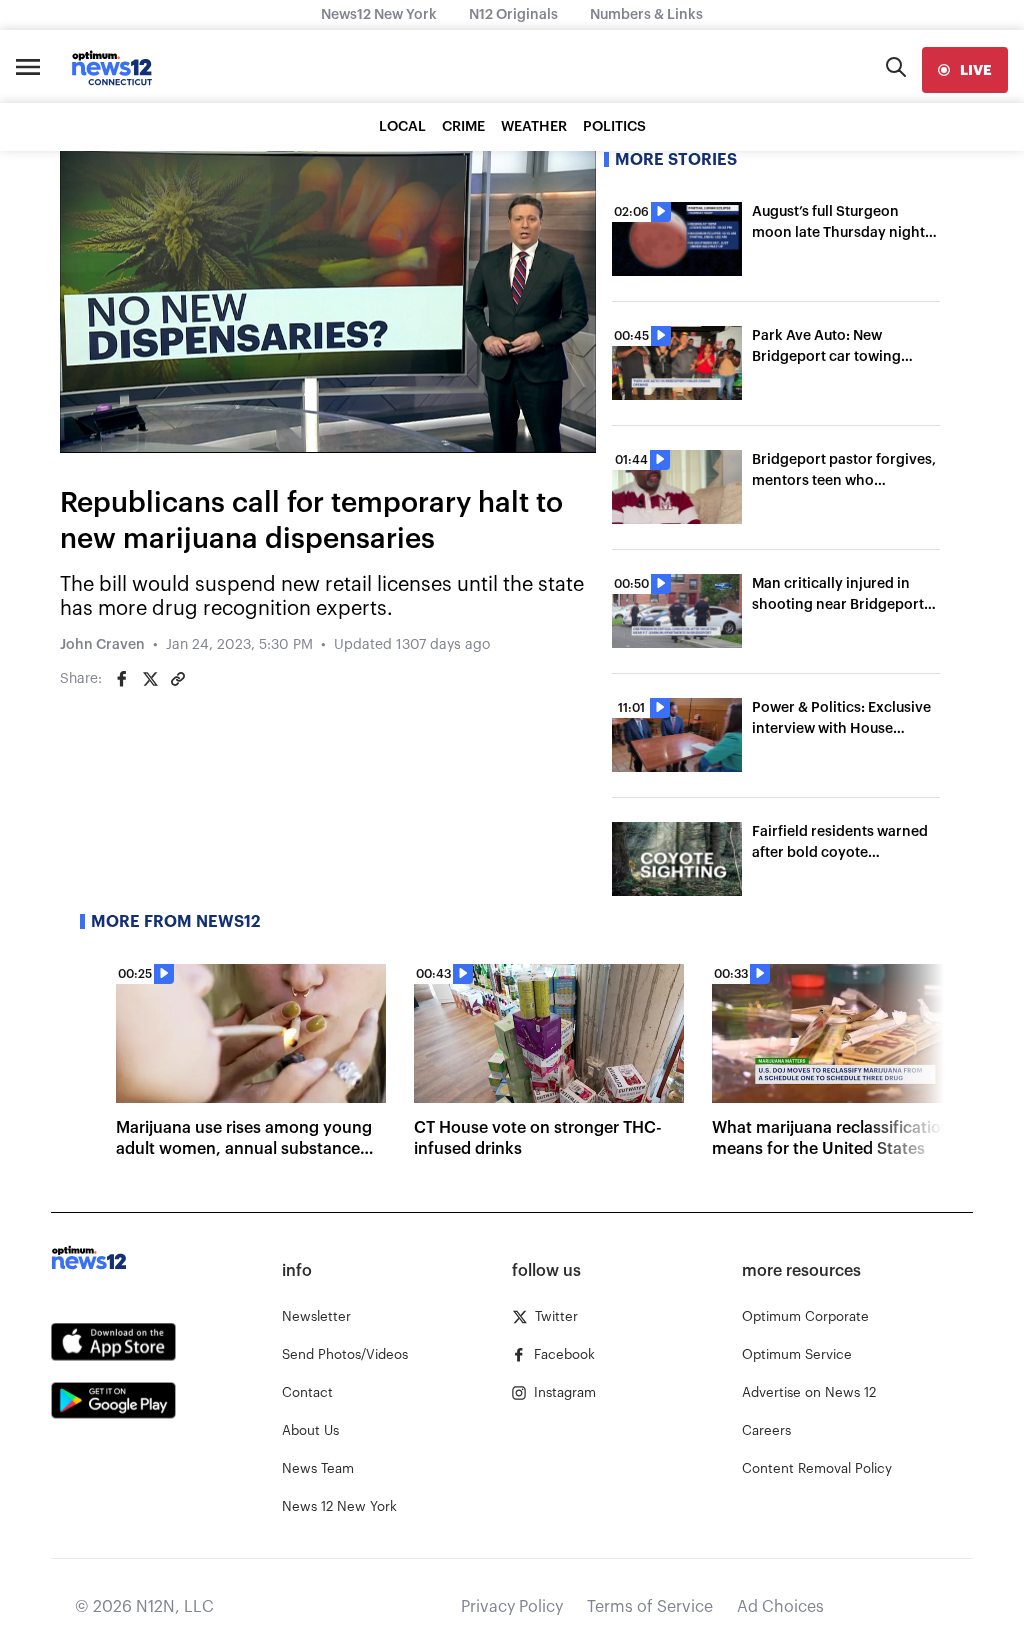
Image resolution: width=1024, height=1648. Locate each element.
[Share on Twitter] (150, 679)
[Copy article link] (178, 679)
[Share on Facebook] (122, 679)
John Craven (102, 645)
